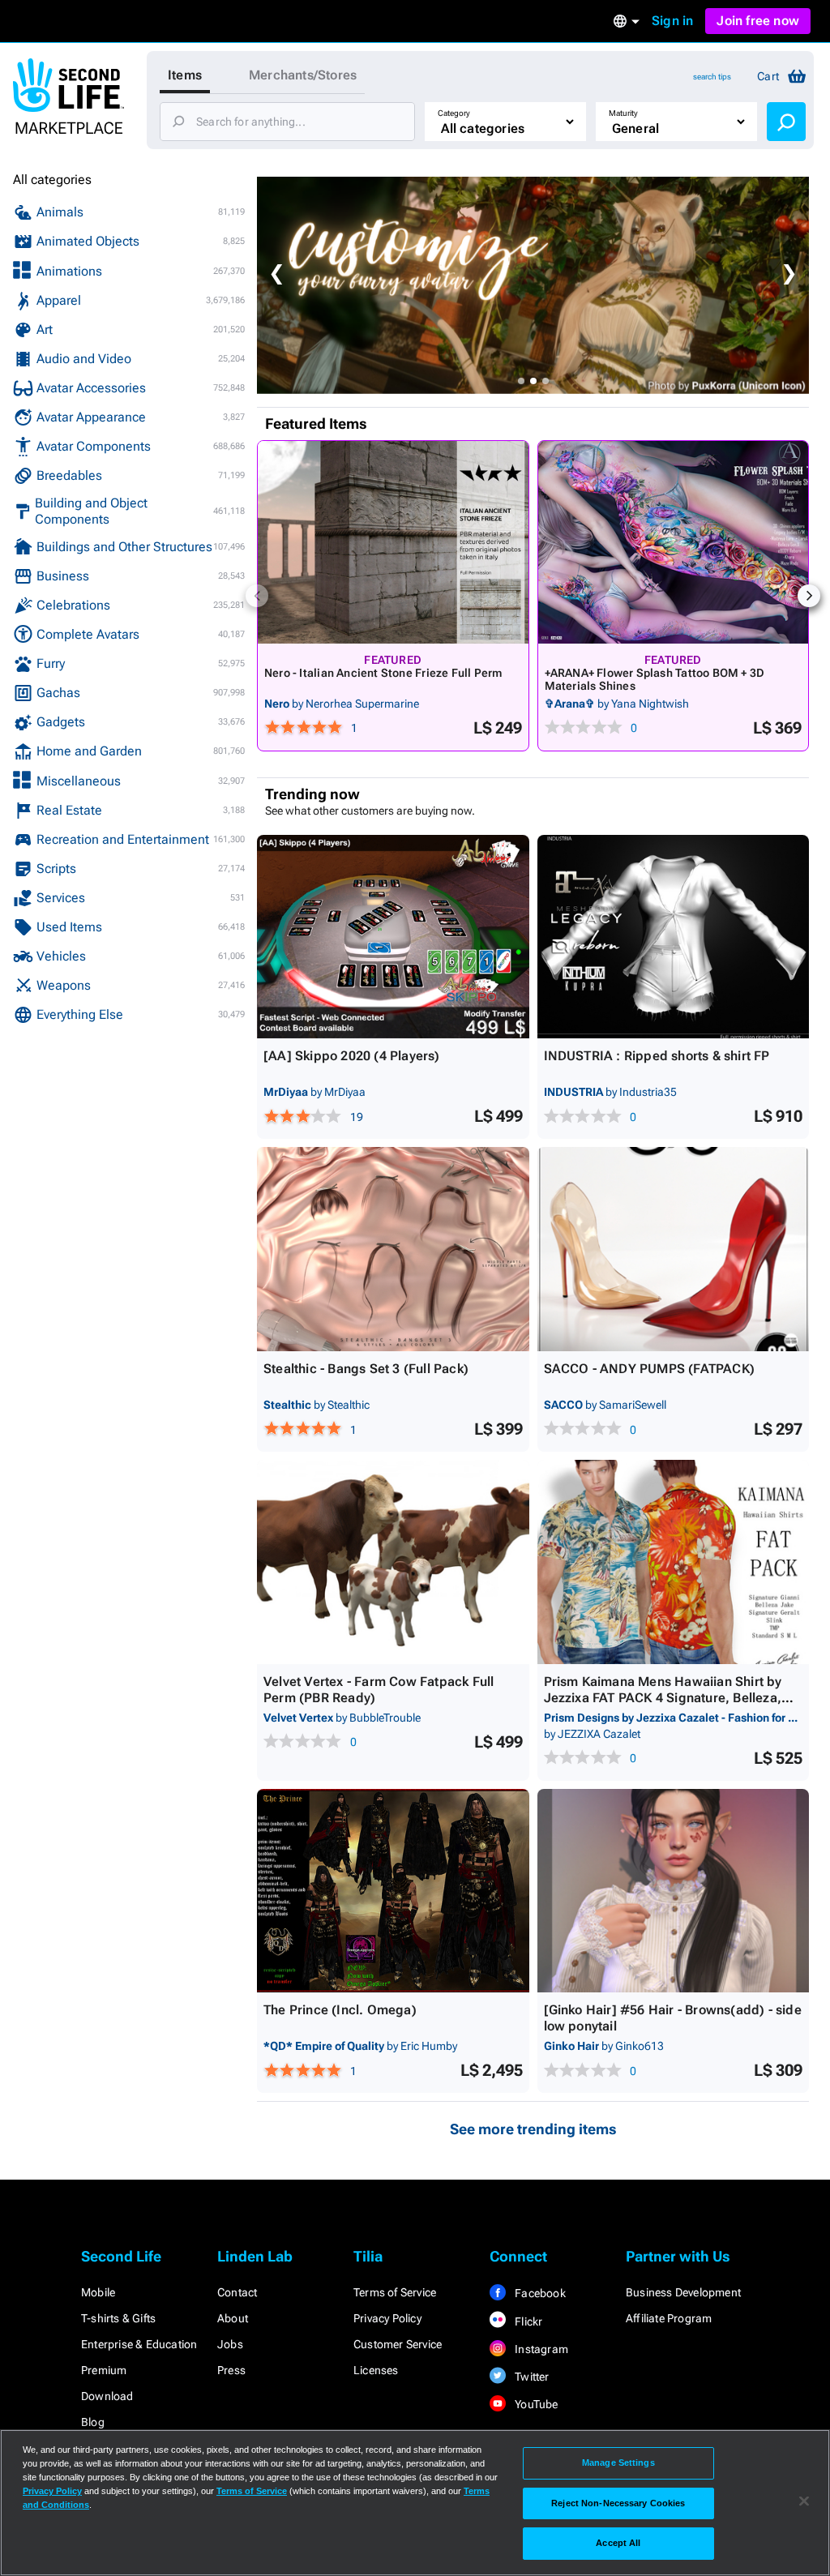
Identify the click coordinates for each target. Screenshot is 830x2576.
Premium (104, 2370)
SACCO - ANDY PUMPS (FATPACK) (650, 1369)
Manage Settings (618, 2463)
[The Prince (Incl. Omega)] (393, 1891)
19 (357, 1117)
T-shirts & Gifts (118, 2318)
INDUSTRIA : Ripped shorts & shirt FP (657, 1056)
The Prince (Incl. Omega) (340, 2010)
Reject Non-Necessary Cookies (618, 2503)
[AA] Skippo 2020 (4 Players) (352, 1056)
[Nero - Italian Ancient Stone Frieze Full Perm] (393, 542)
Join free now (758, 21)
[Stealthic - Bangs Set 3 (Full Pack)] (393, 1249)
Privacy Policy (387, 2318)
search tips (712, 77)
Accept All (618, 2543)
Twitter (531, 2377)
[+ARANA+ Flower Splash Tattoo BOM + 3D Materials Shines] (674, 542)
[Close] (804, 2501)
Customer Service (398, 2344)
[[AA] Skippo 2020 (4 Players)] (393, 937)
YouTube (535, 2404)
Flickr (527, 2321)
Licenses (376, 2370)
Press (231, 2370)
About (233, 2318)
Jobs (230, 2344)
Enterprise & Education (139, 2344)
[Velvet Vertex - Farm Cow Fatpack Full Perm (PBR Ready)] (393, 1562)
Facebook (539, 2293)
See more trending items (533, 2129)
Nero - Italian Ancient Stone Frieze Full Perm (383, 673)
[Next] (809, 596)
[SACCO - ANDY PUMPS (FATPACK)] (674, 1249)
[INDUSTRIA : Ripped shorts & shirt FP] (674, 937)
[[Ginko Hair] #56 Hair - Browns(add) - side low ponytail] (674, 1891)
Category (454, 113)
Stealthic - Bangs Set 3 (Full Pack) (366, 1369)
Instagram (540, 2349)
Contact (237, 2292)
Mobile (98, 2292)
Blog (93, 2422)
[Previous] (257, 596)
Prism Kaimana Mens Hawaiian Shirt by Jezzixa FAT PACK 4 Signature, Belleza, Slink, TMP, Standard (663, 1698)
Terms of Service (395, 2292)
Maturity (623, 113)
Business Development (683, 2292)
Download (107, 2396)
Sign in (672, 21)
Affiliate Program (669, 2318)
